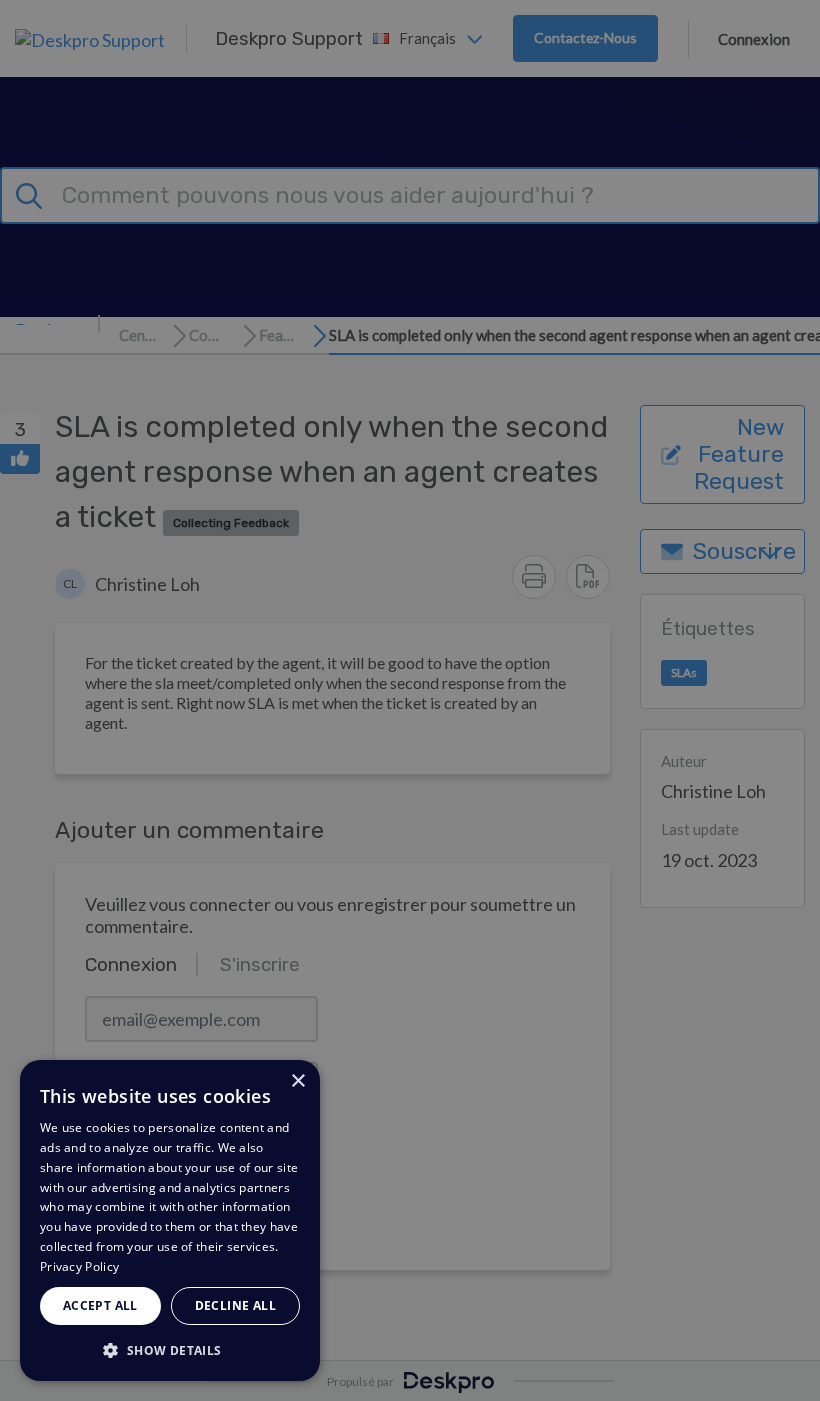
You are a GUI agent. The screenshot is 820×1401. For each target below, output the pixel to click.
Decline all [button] (235, 1305)
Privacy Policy (79, 1266)
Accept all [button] (100, 1305)
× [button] (297, 1081)
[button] (170, 1349)
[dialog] (170, 1220)
